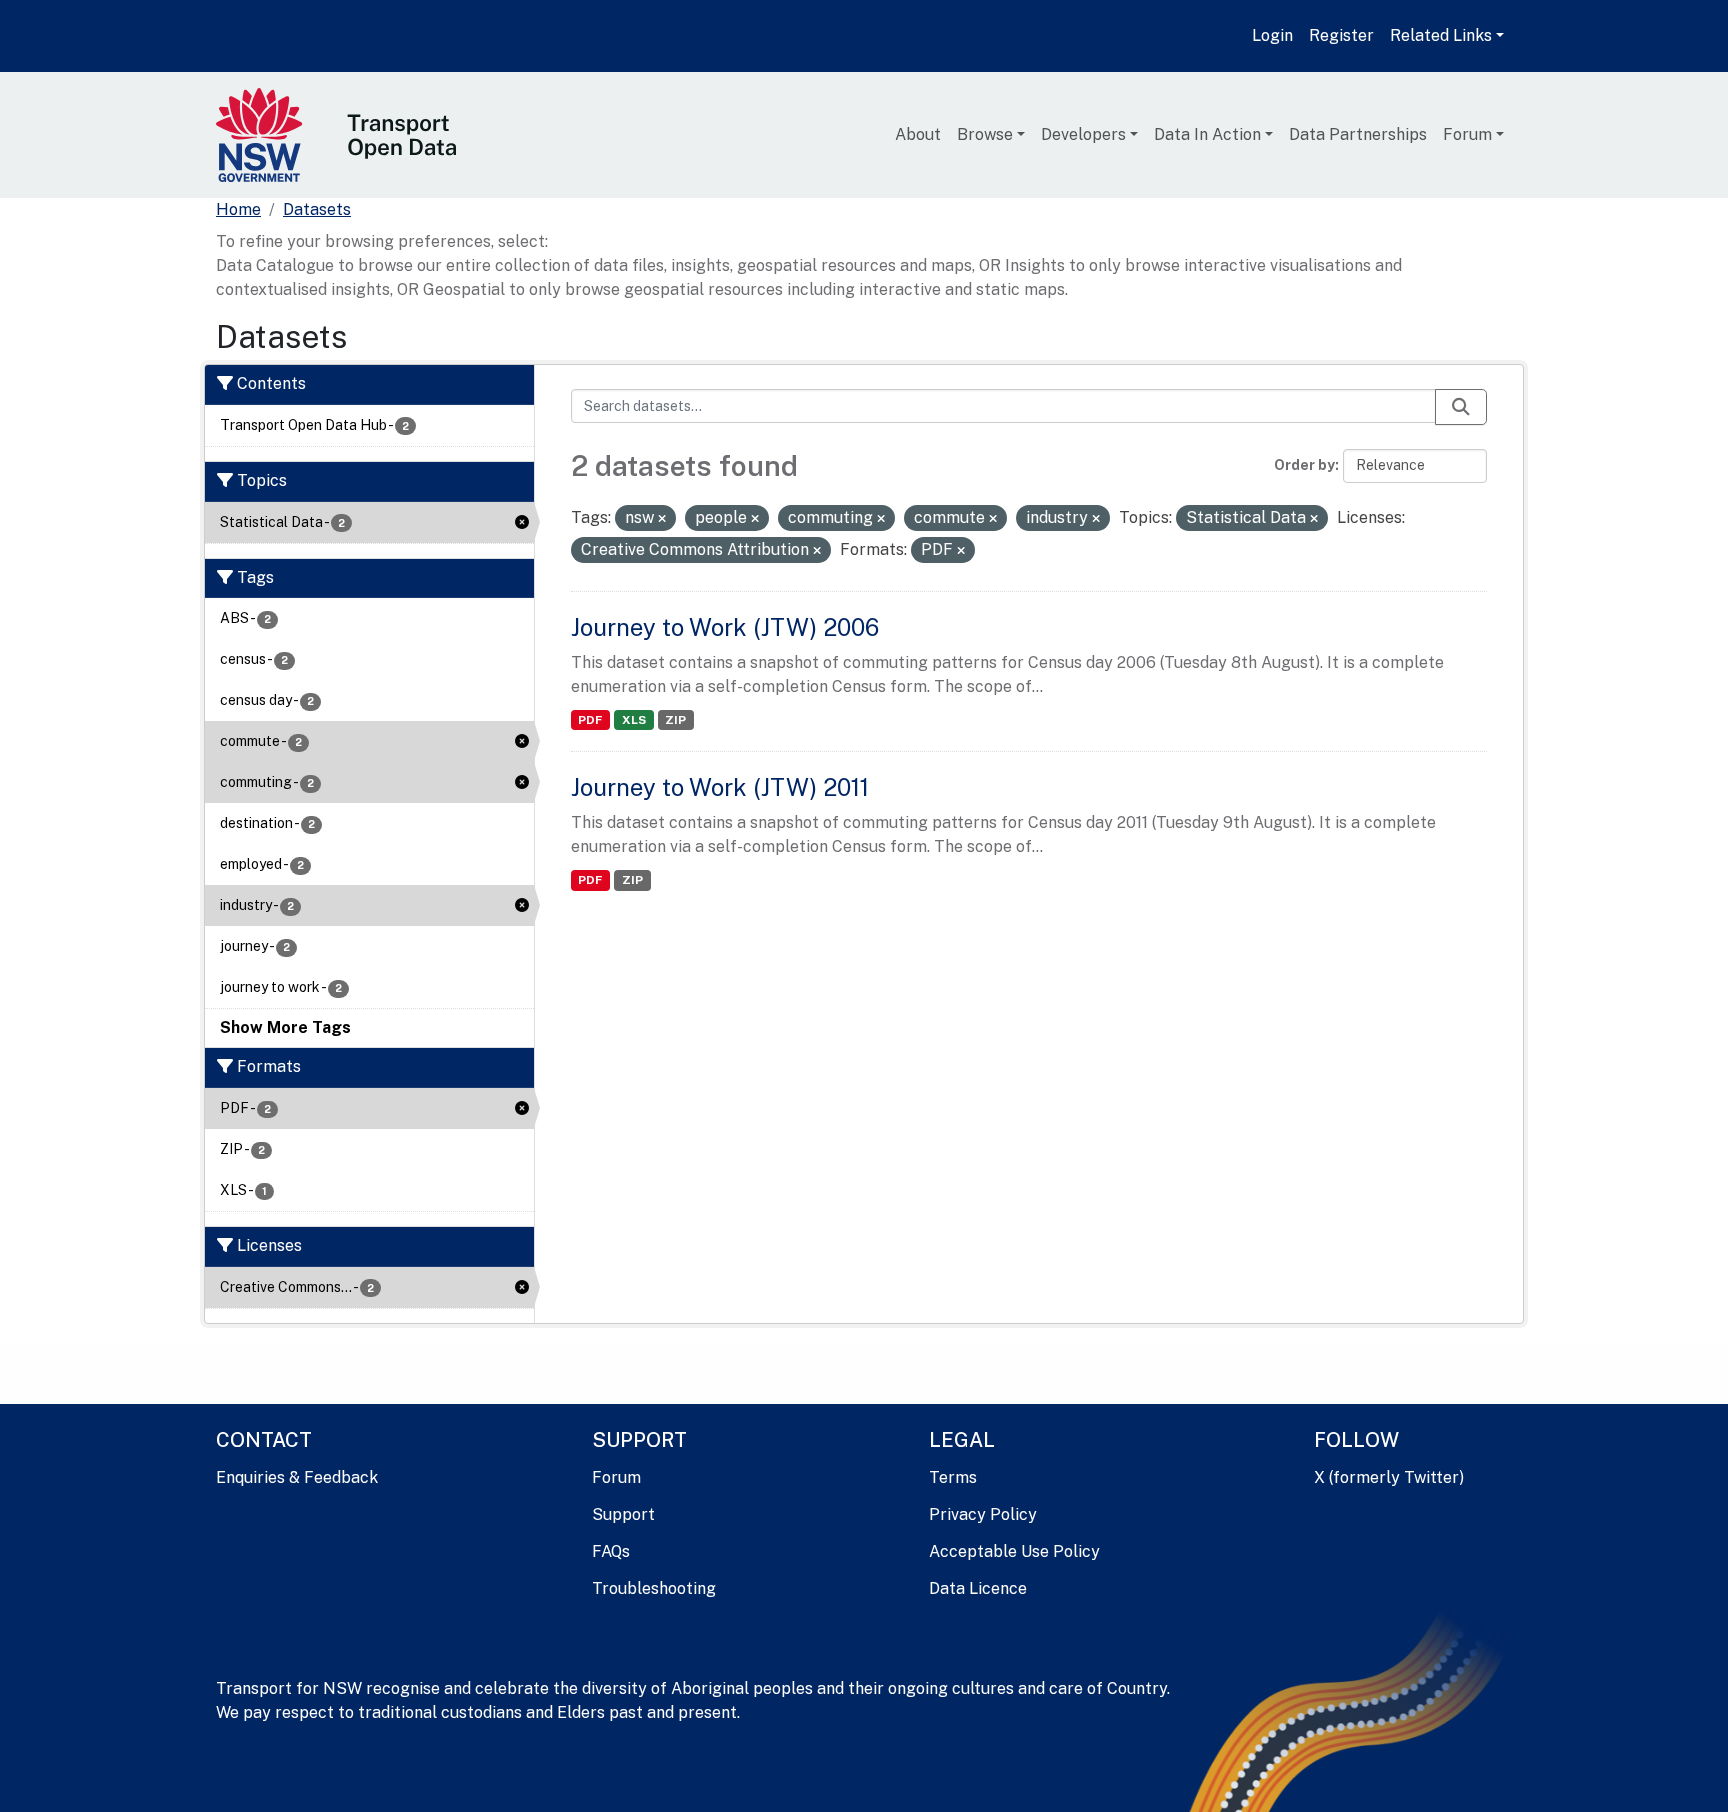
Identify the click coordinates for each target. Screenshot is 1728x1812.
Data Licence (978, 1588)
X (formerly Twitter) (1389, 1477)
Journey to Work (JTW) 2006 (725, 627)
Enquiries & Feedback (297, 1477)
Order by (1304, 465)
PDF (590, 720)
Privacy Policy (983, 1514)
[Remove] (662, 519)
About (918, 134)
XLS (634, 720)
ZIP (675, 720)
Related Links (1441, 35)
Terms (953, 1477)
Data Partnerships (1358, 134)
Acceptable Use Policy (1014, 1551)
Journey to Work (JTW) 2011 (720, 787)
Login (1272, 35)
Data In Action (1207, 134)
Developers (1083, 134)
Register (1341, 35)
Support (623, 1514)
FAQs (611, 1551)
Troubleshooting (654, 1588)
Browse (985, 134)
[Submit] (1461, 407)
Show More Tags (285, 1027)
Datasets (317, 209)
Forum (1467, 134)
